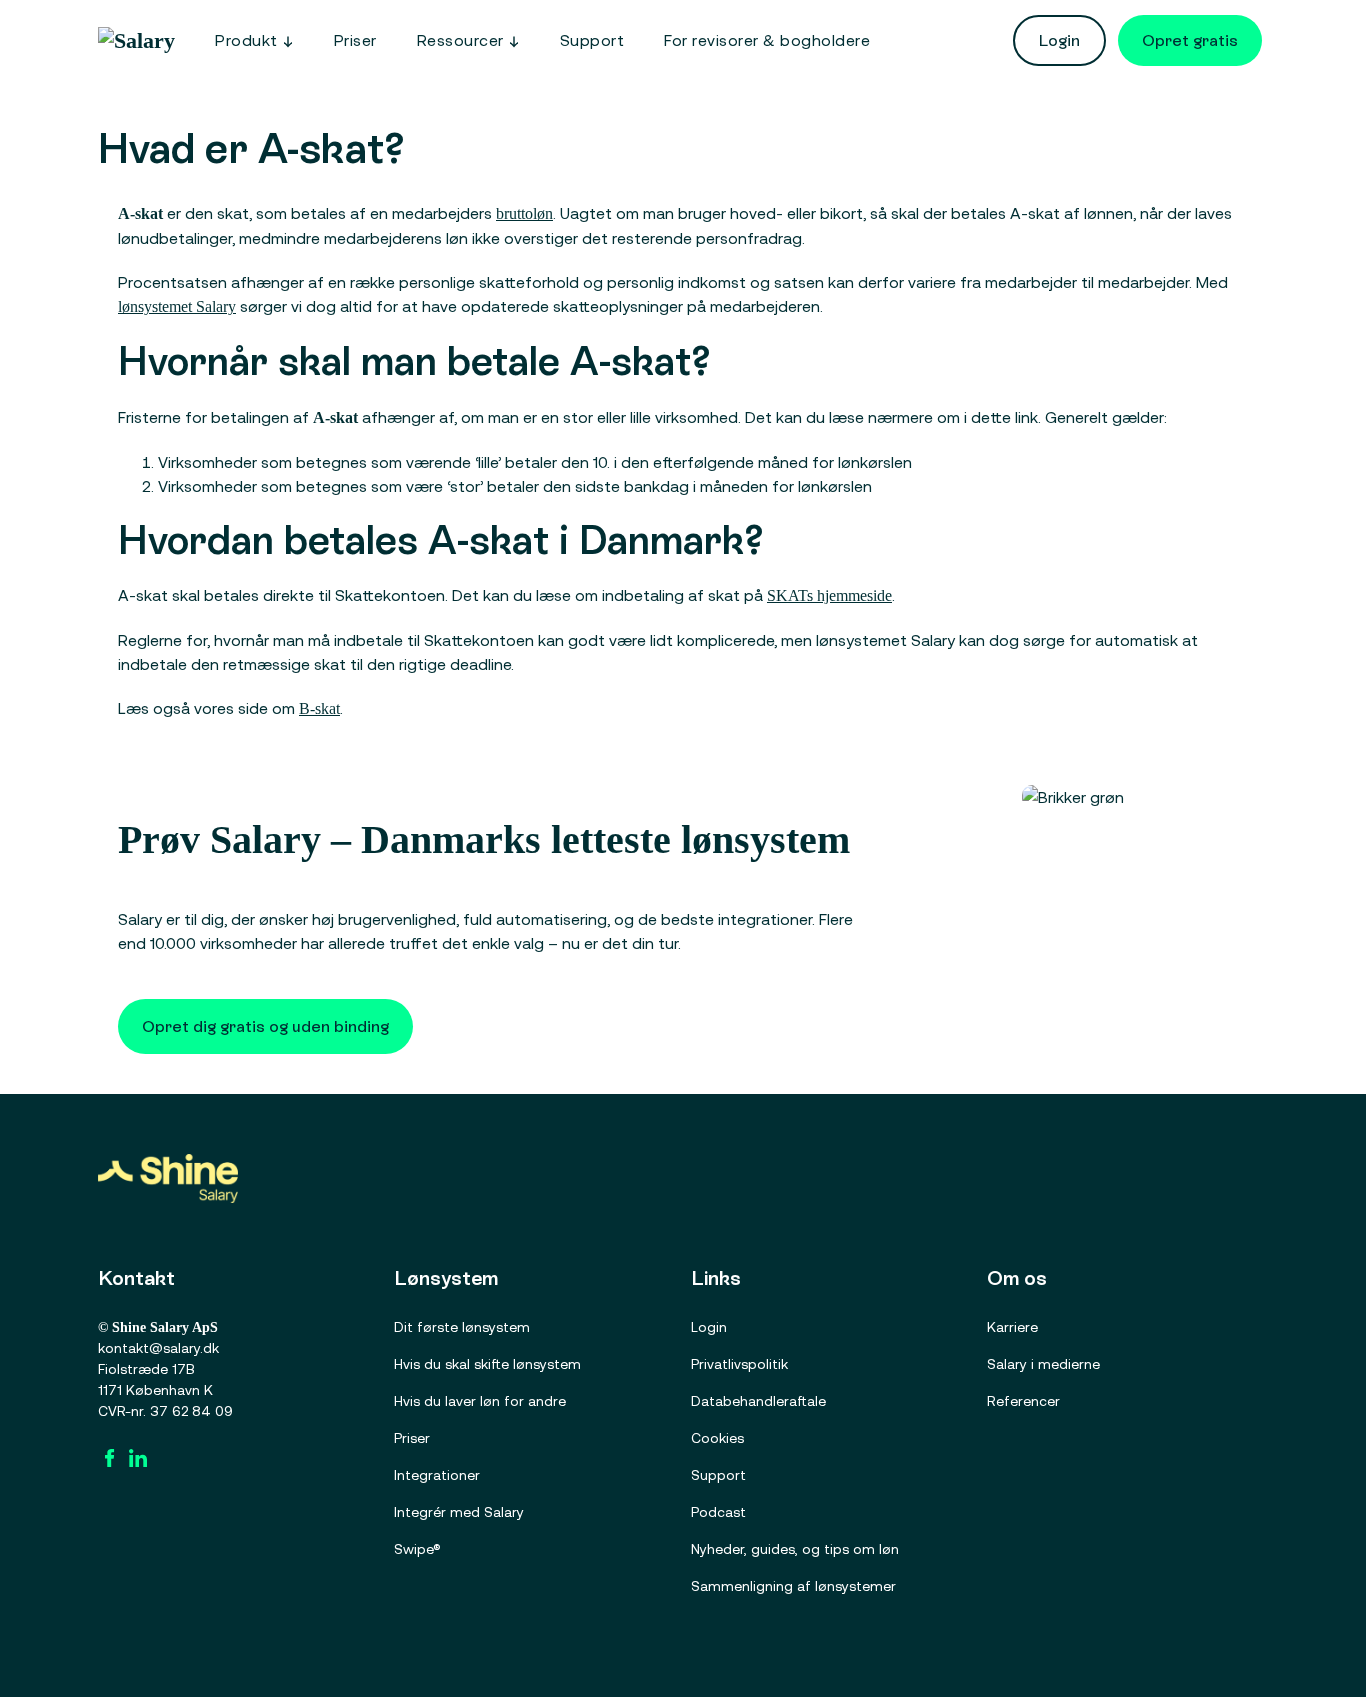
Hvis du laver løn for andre (480, 1401)
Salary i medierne (1043, 1364)
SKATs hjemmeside (829, 595)
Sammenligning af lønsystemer (793, 1586)
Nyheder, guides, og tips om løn (795, 1549)
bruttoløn (524, 213)
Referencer (1023, 1401)
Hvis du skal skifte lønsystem (487, 1364)
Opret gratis (1190, 40)
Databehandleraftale (758, 1401)
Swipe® (417, 1549)
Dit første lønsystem (462, 1327)
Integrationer (437, 1475)
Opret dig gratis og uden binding (265, 1026)
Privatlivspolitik (739, 1364)
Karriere (1012, 1327)
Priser (355, 40)
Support (592, 40)
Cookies (717, 1438)
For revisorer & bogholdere (767, 40)
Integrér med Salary (459, 1512)
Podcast (718, 1512)
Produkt (246, 40)
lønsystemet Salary (177, 306)
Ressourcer (460, 40)
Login (1059, 40)
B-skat (319, 708)
